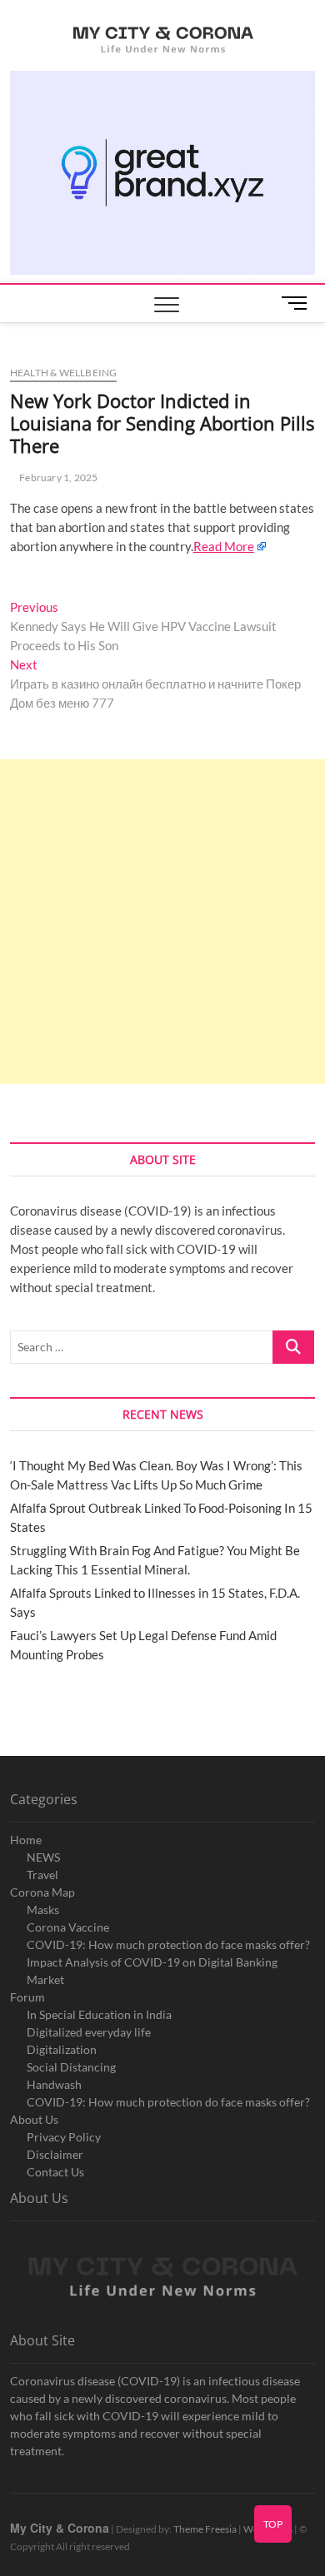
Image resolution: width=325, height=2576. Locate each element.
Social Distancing (71, 2067)
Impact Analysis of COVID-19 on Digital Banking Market (152, 1971)
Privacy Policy (64, 2137)
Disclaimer (55, 2154)
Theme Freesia (205, 2529)
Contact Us (55, 2172)
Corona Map (42, 1892)
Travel (42, 1875)
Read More (224, 546)
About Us (34, 2119)
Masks (43, 1910)
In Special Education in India (99, 2014)
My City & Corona (60, 2528)
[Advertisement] (162, 922)
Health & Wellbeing (64, 373)
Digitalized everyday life (89, 2032)
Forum (27, 1997)
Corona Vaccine (68, 1927)
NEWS (43, 1857)
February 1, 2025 (57, 477)
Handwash (54, 2084)
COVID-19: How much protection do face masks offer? (168, 1944)
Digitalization (62, 2049)
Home (26, 1840)
